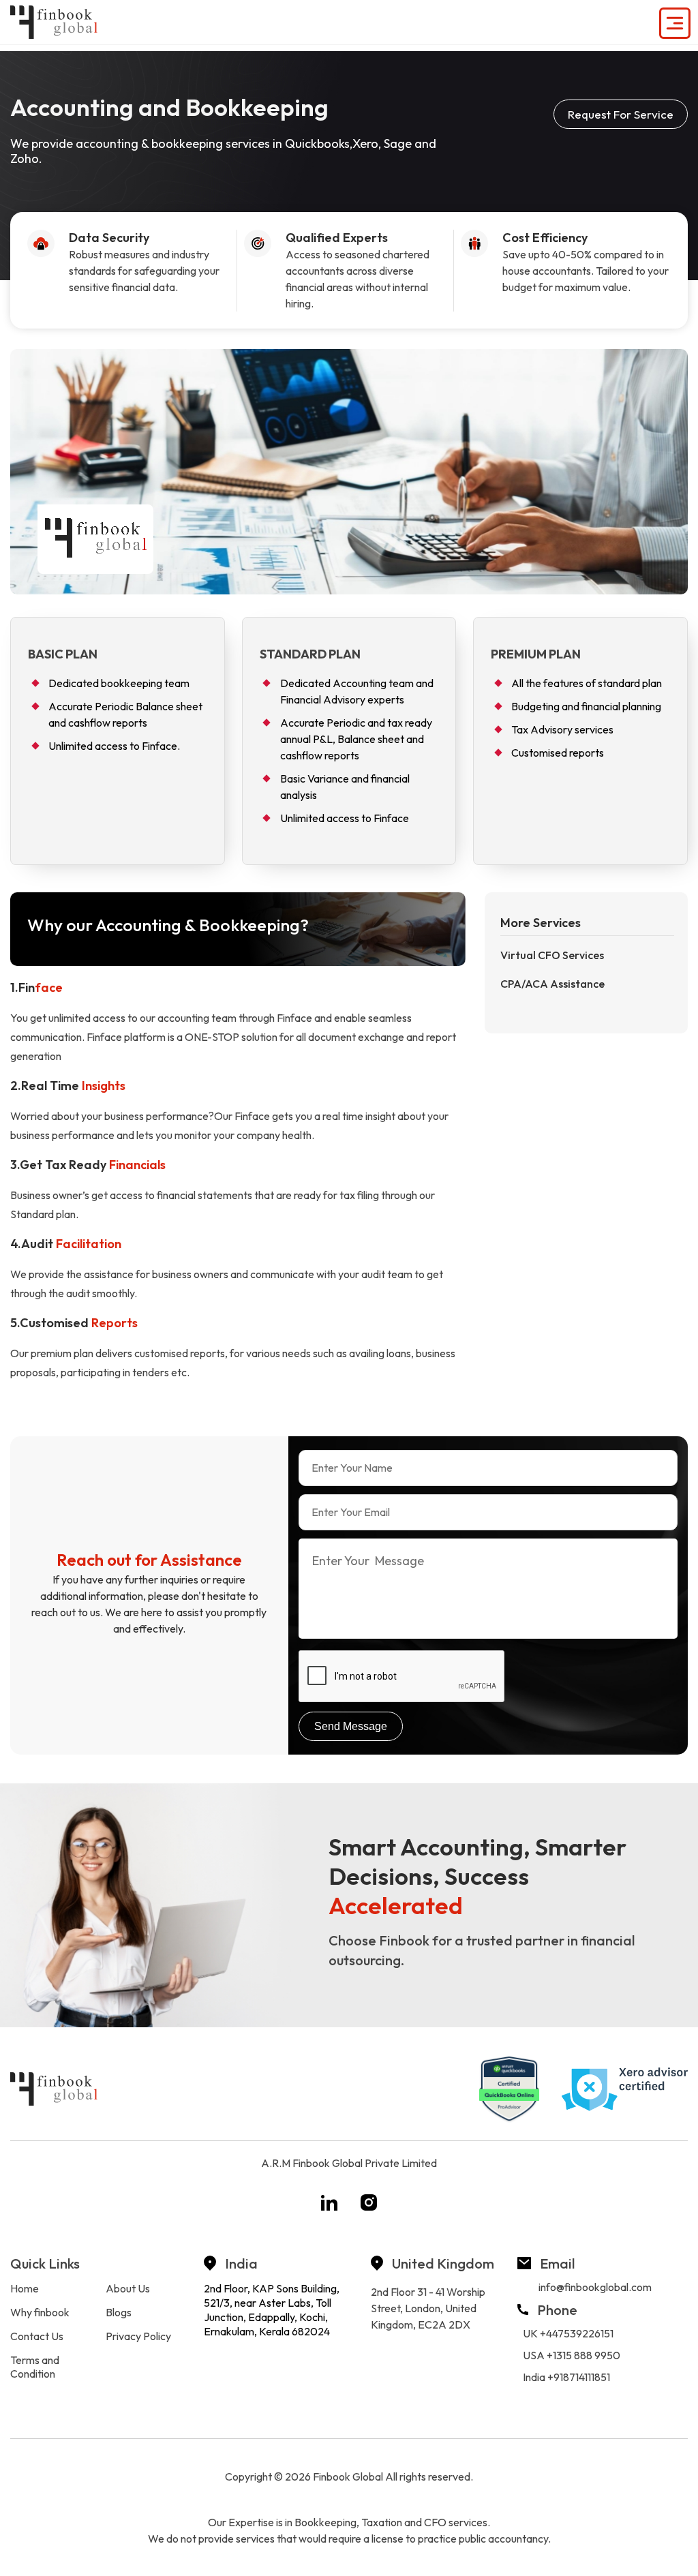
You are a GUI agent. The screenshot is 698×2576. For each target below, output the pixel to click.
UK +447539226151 (568, 2333)
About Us (128, 2288)
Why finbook (40, 2312)
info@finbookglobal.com (595, 2287)
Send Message (351, 1726)
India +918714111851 (566, 2377)
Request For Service (621, 114)
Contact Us (37, 2336)
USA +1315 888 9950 (572, 2355)
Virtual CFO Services (552, 955)
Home (25, 2288)
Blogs (119, 2312)
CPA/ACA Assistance (552, 984)
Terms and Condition (35, 2367)
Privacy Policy (138, 2336)
